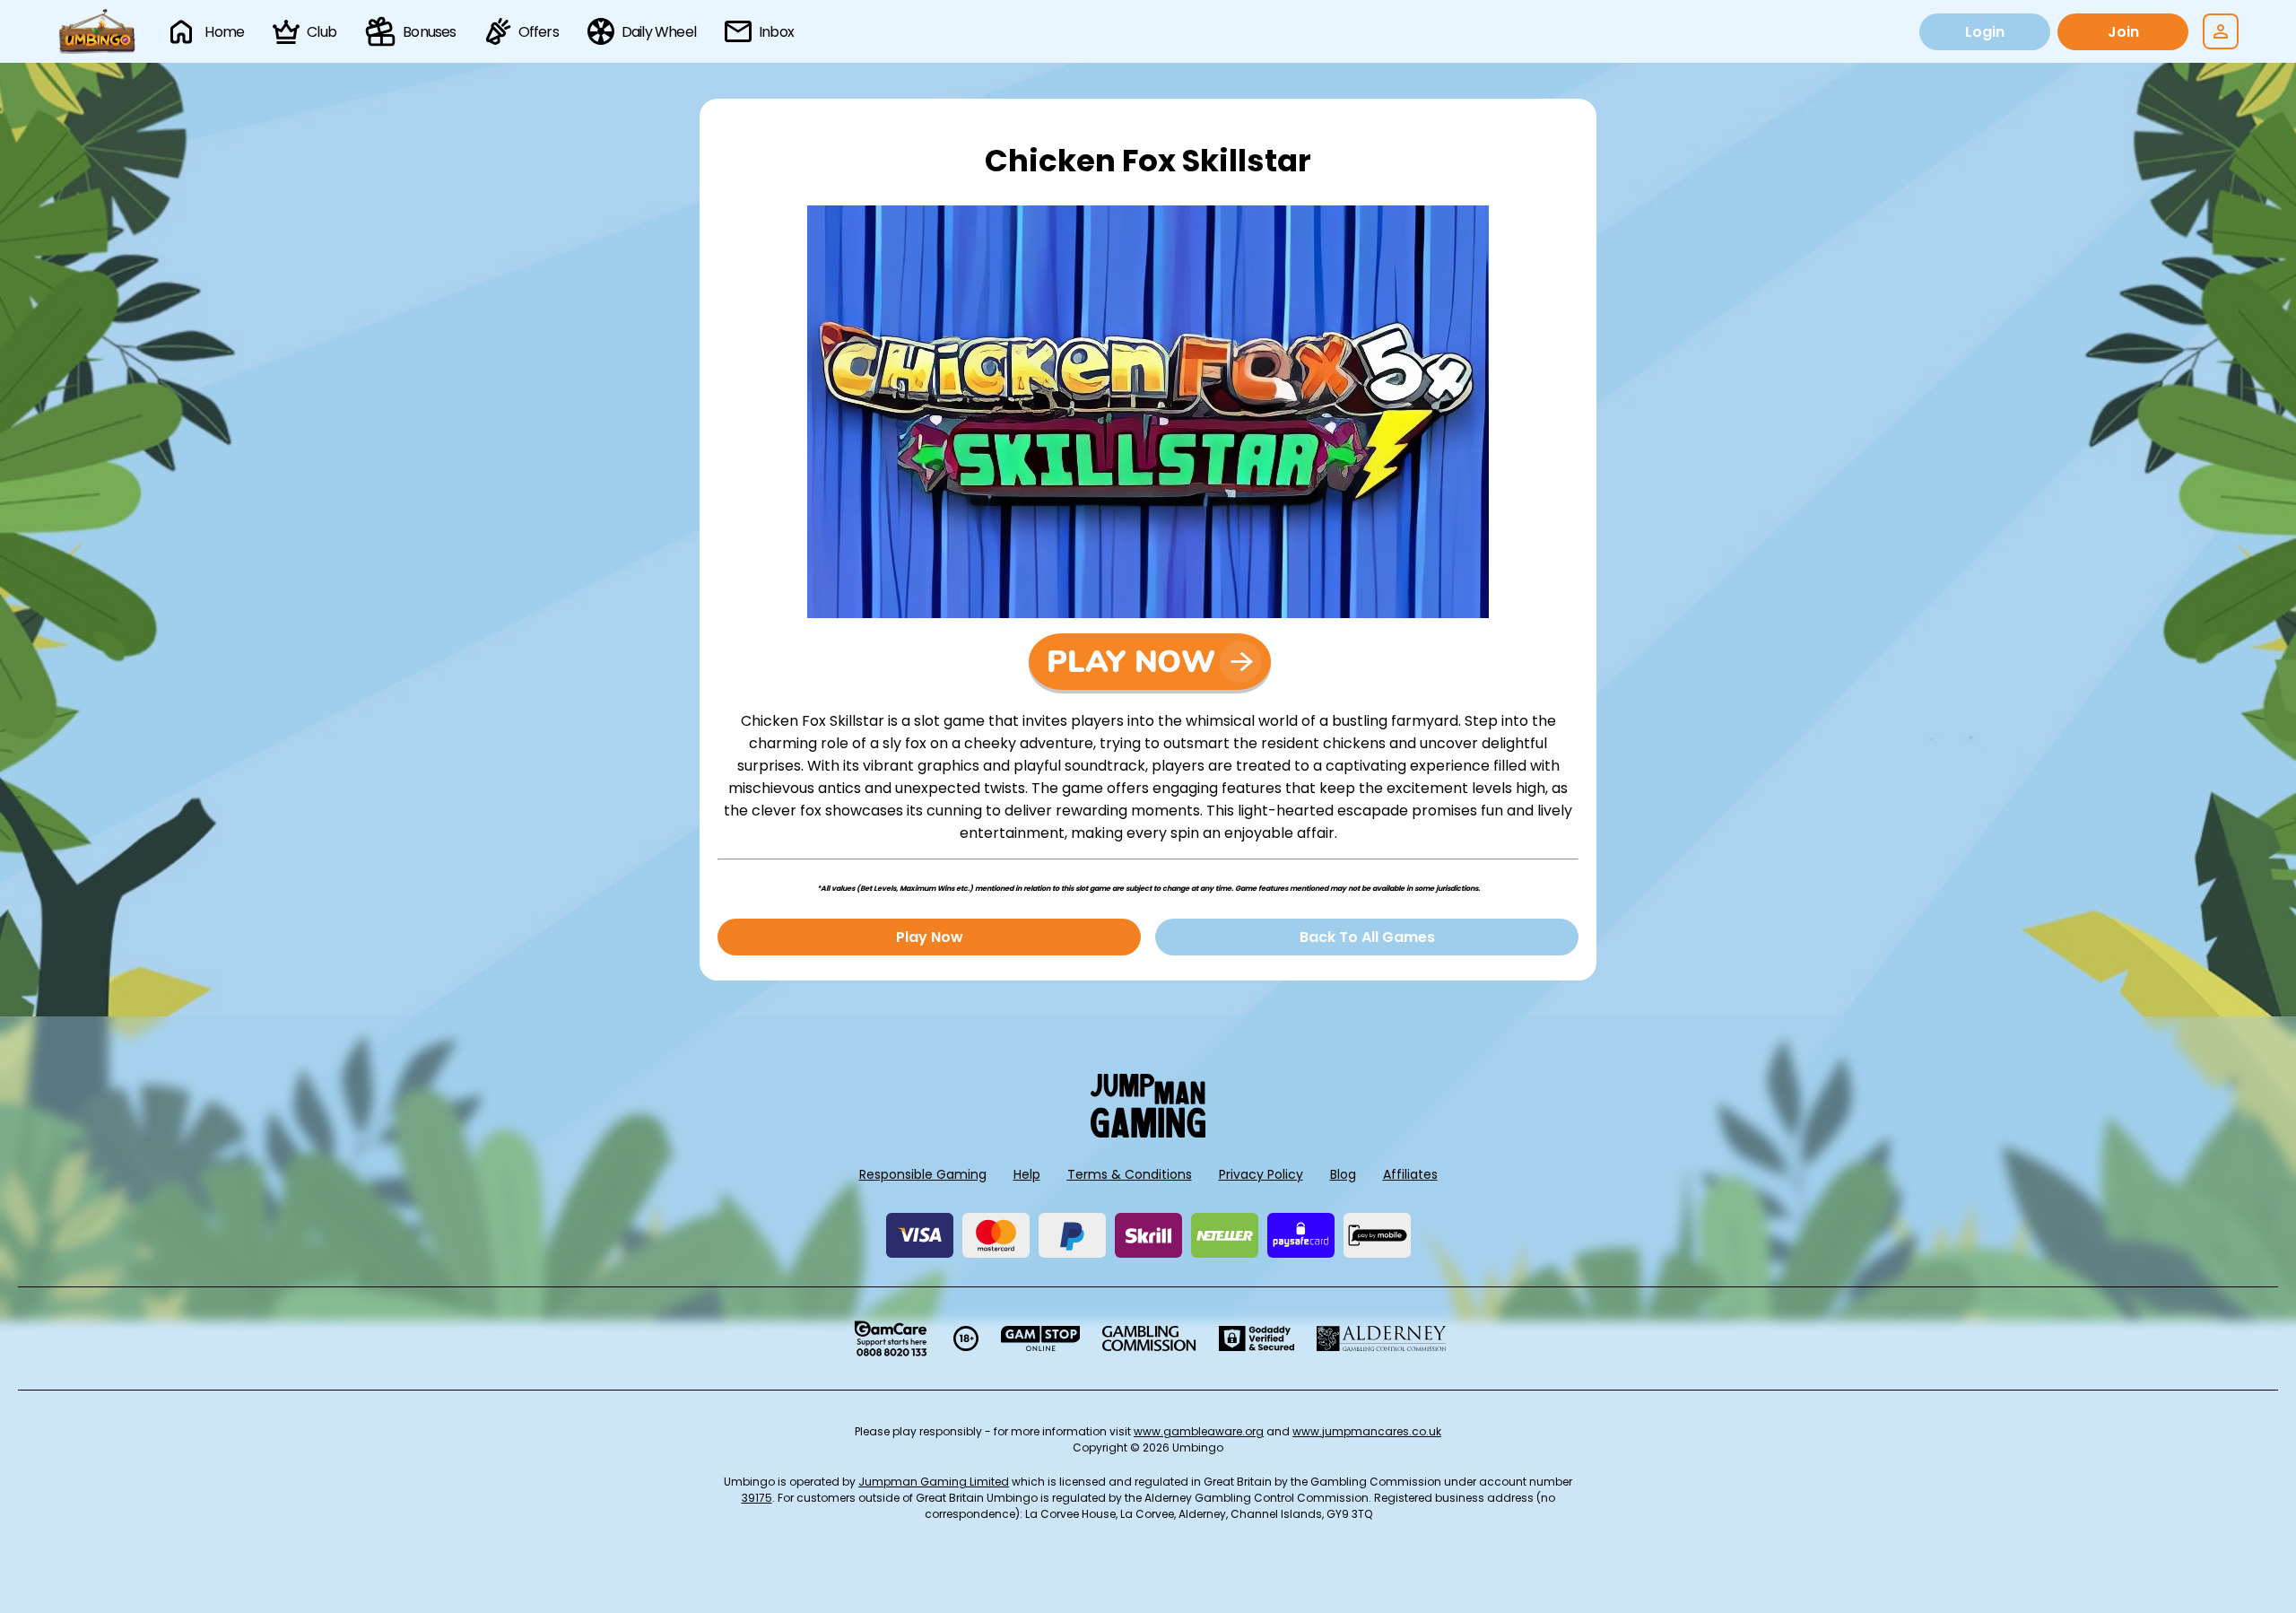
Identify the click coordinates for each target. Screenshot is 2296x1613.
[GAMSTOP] (1041, 1338)
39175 (757, 1498)
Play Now (930, 937)
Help (1027, 1174)
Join (2123, 32)
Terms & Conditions (1130, 1174)
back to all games (1367, 937)
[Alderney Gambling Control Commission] (1382, 1338)
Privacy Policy (1261, 1174)
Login (1985, 32)
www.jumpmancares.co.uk (1367, 1431)
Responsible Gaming (923, 1174)
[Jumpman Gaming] (1148, 1133)
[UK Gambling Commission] (1149, 1338)
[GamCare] (891, 1338)
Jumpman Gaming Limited (934, 1482)
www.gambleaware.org (1199, 1431)
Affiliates (1410, 1174)
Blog (1343, 1174)
